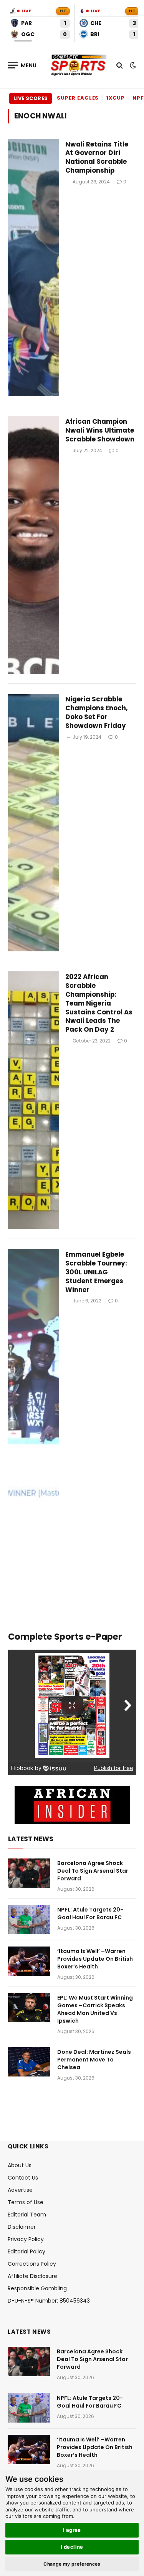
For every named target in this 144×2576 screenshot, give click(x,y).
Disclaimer (22, 2227)
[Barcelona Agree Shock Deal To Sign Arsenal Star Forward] (29, 1873)
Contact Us (23, 2178)
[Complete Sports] (79, 65)
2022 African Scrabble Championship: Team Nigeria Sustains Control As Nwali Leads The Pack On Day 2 (99, 1003)
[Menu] (22, 65)
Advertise (20, 2190)
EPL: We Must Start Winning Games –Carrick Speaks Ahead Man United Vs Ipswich (95, 2009)
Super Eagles (78, 98)
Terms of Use (26, 2202)
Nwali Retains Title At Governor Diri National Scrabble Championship (97, 157)
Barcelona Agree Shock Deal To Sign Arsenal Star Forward (93, 1871)
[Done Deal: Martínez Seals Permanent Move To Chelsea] (29, 2062)
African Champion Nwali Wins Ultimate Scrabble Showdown (100, 430)
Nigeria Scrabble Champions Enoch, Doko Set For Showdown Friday (97, 712)
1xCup (116, 98)
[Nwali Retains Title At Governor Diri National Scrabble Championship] (33, 268)
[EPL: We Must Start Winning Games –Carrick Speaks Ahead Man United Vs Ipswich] (29, 2008)
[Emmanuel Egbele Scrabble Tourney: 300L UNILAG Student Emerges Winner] (33, 1378)
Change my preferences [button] (72, 2564)
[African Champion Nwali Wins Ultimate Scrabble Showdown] (33, 545)
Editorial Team (27, 2215)
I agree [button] (72, 2530)
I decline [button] (72, 2547)
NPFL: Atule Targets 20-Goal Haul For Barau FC (90, 1913)
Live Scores (31, 98)
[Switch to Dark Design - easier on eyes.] (132, 65)
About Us (20, 2165)
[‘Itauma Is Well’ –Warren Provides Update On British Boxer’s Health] (29, 1961)
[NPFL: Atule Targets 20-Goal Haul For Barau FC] (29, 1920)
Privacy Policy (26, 2239)
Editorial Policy (26, 2251)
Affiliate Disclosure (32, 2276)
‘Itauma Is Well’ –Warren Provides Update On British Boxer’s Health (95, 1959)
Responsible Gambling (37, 2288)
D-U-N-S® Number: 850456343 (49, 2301)
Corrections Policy (32, 2264)
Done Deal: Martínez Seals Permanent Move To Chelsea (94, 2060)
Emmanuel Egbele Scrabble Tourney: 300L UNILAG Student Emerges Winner (96, 1272)
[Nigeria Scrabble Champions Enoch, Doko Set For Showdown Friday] (33, 823)
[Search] (120, 65)
